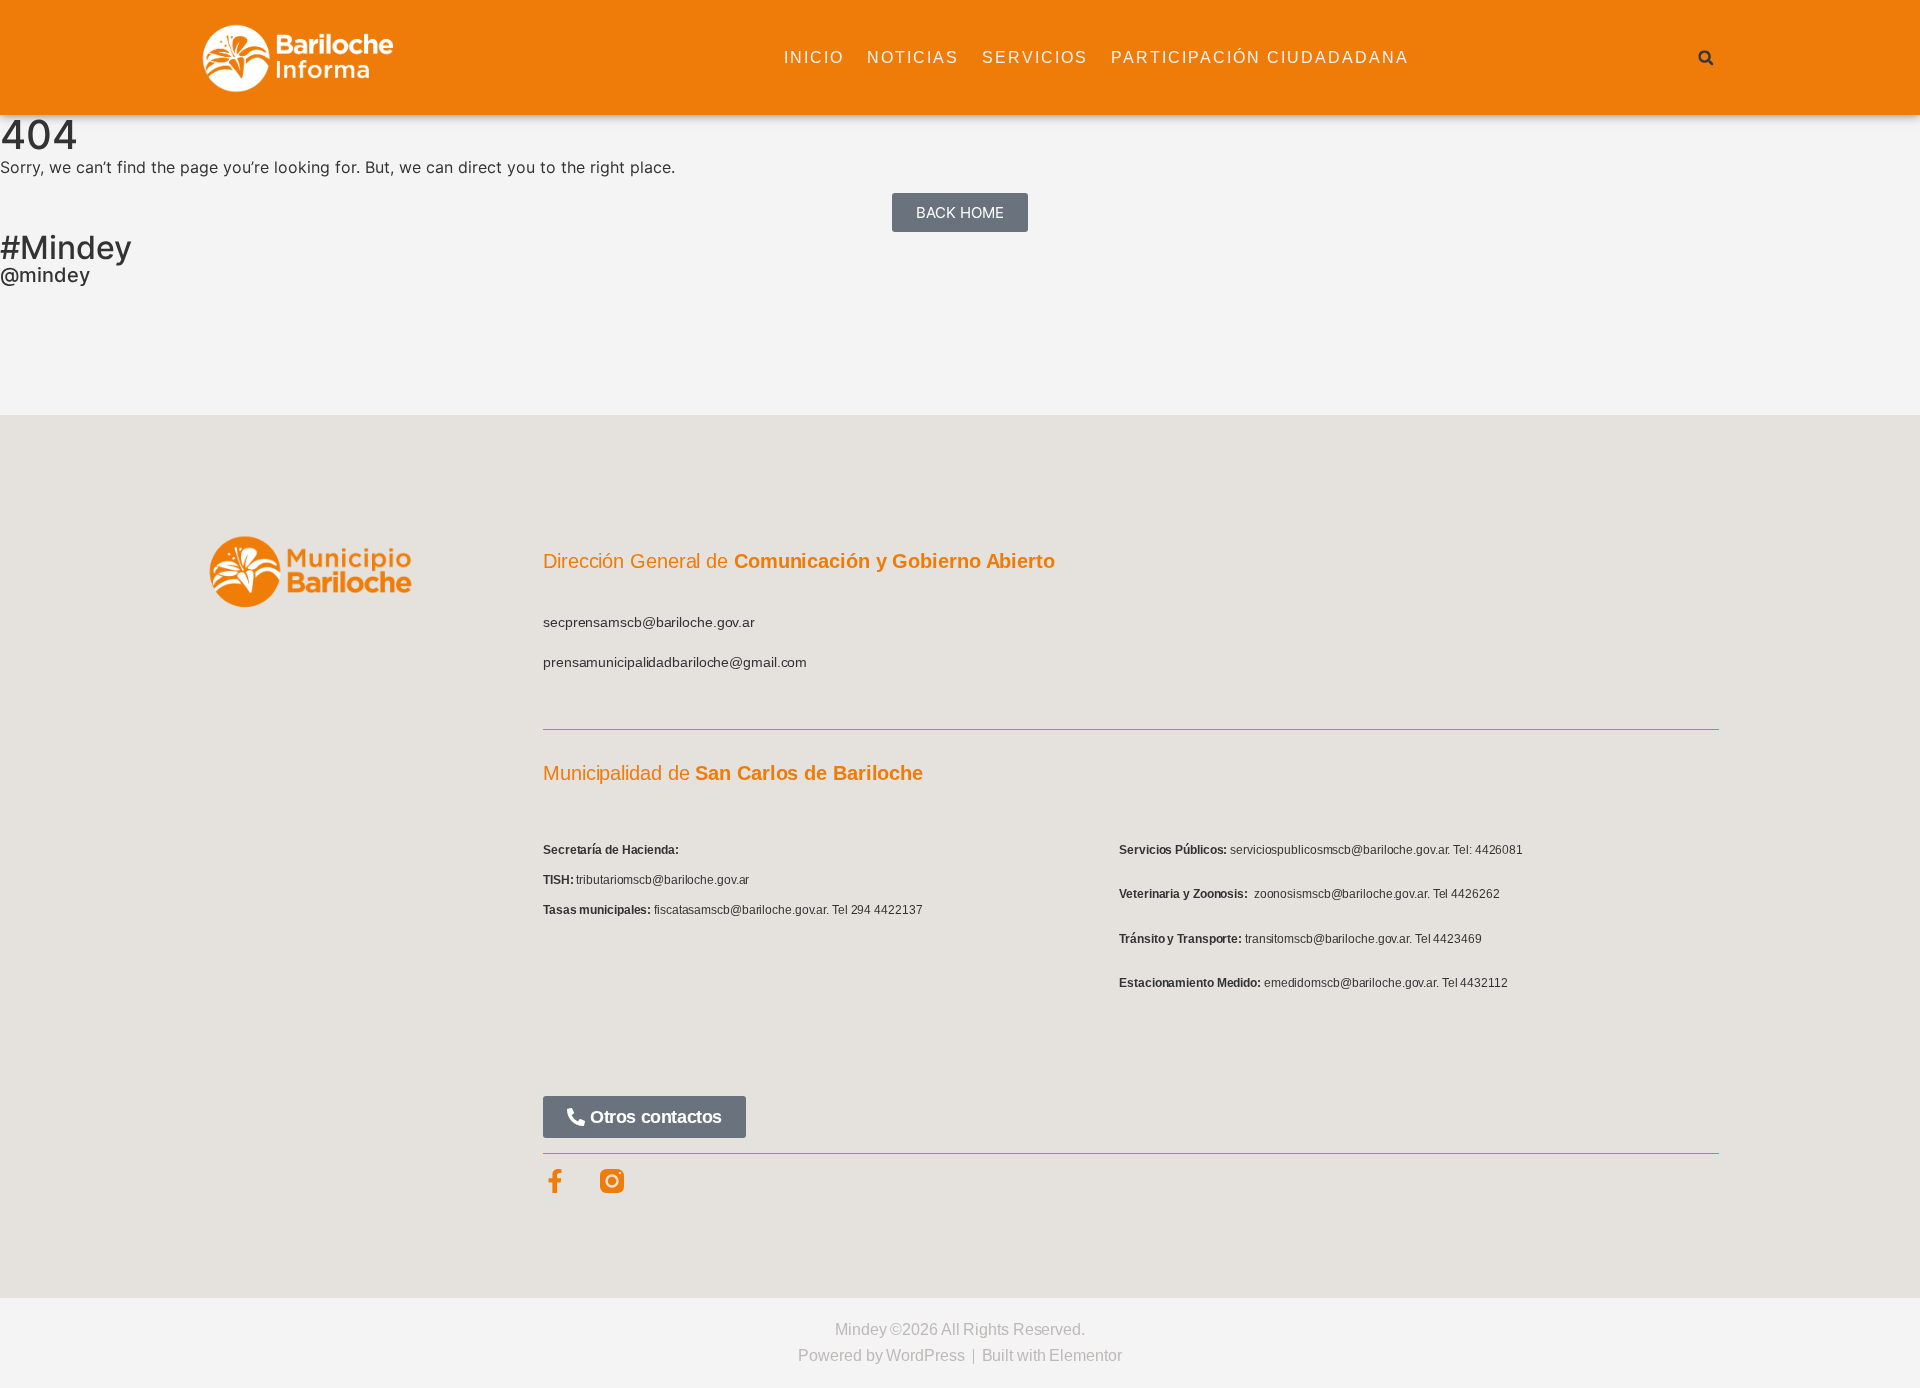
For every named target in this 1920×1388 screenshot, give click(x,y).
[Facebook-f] (555, 1181)
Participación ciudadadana (1260, 57)
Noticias (913, 57)
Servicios (1035, 57)
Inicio (814, 57)
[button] (1706, 58)
